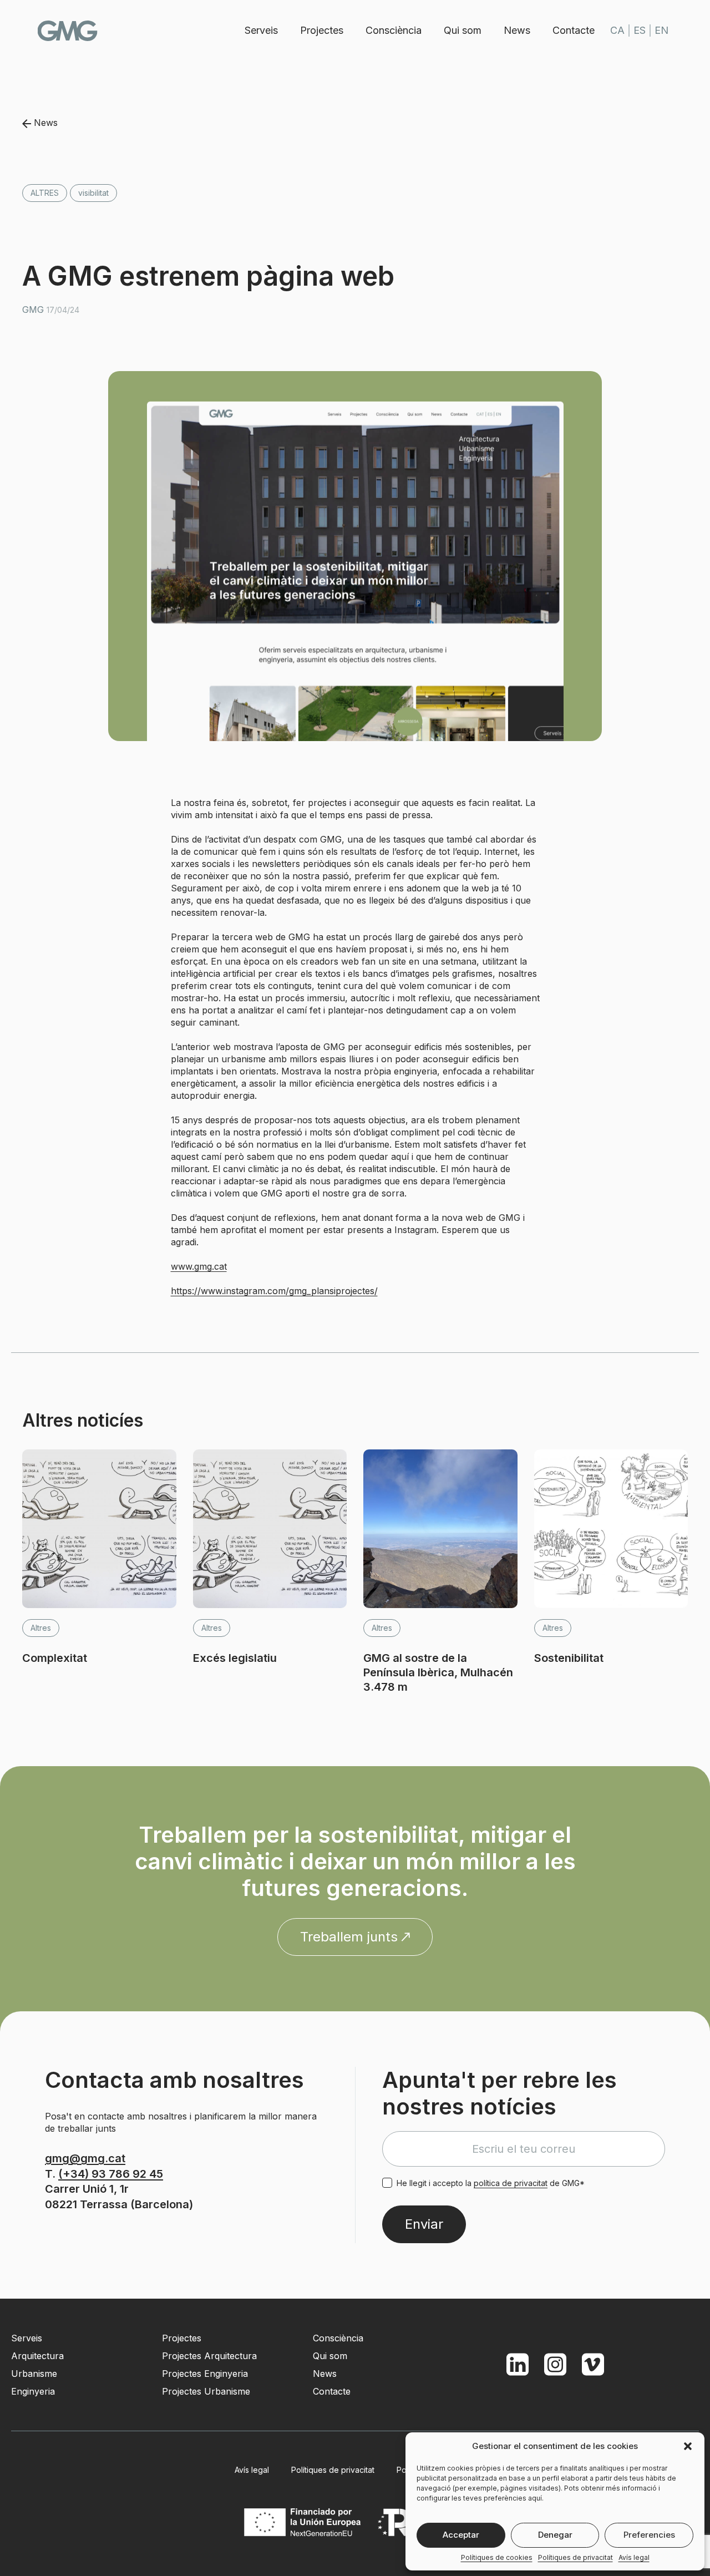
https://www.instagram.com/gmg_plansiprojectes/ (274, 1291)
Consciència (394, 30)
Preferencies (649, 2535)
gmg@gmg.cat (85, 2158)
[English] (661, 31)
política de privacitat (511, 2183)
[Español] (640, 31)
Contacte (574, 30)
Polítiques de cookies (497, 2557)
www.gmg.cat (199, 1266)
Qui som (463, 30)
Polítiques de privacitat (575, 2557)
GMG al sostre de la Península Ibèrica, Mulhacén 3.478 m (438, 1672)
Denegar (555, 2535)
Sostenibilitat (569, 1658)
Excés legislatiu (235, 1658)
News (517, 30)
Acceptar (461, 2535)
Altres (45, 193)
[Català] (617, 31)
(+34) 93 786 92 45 (111, 2174)
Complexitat (55, 1658)
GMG (68, 31)
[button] (688, 2446)
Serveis (261, 30)
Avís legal (634, 2557)
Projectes (322, 30)
